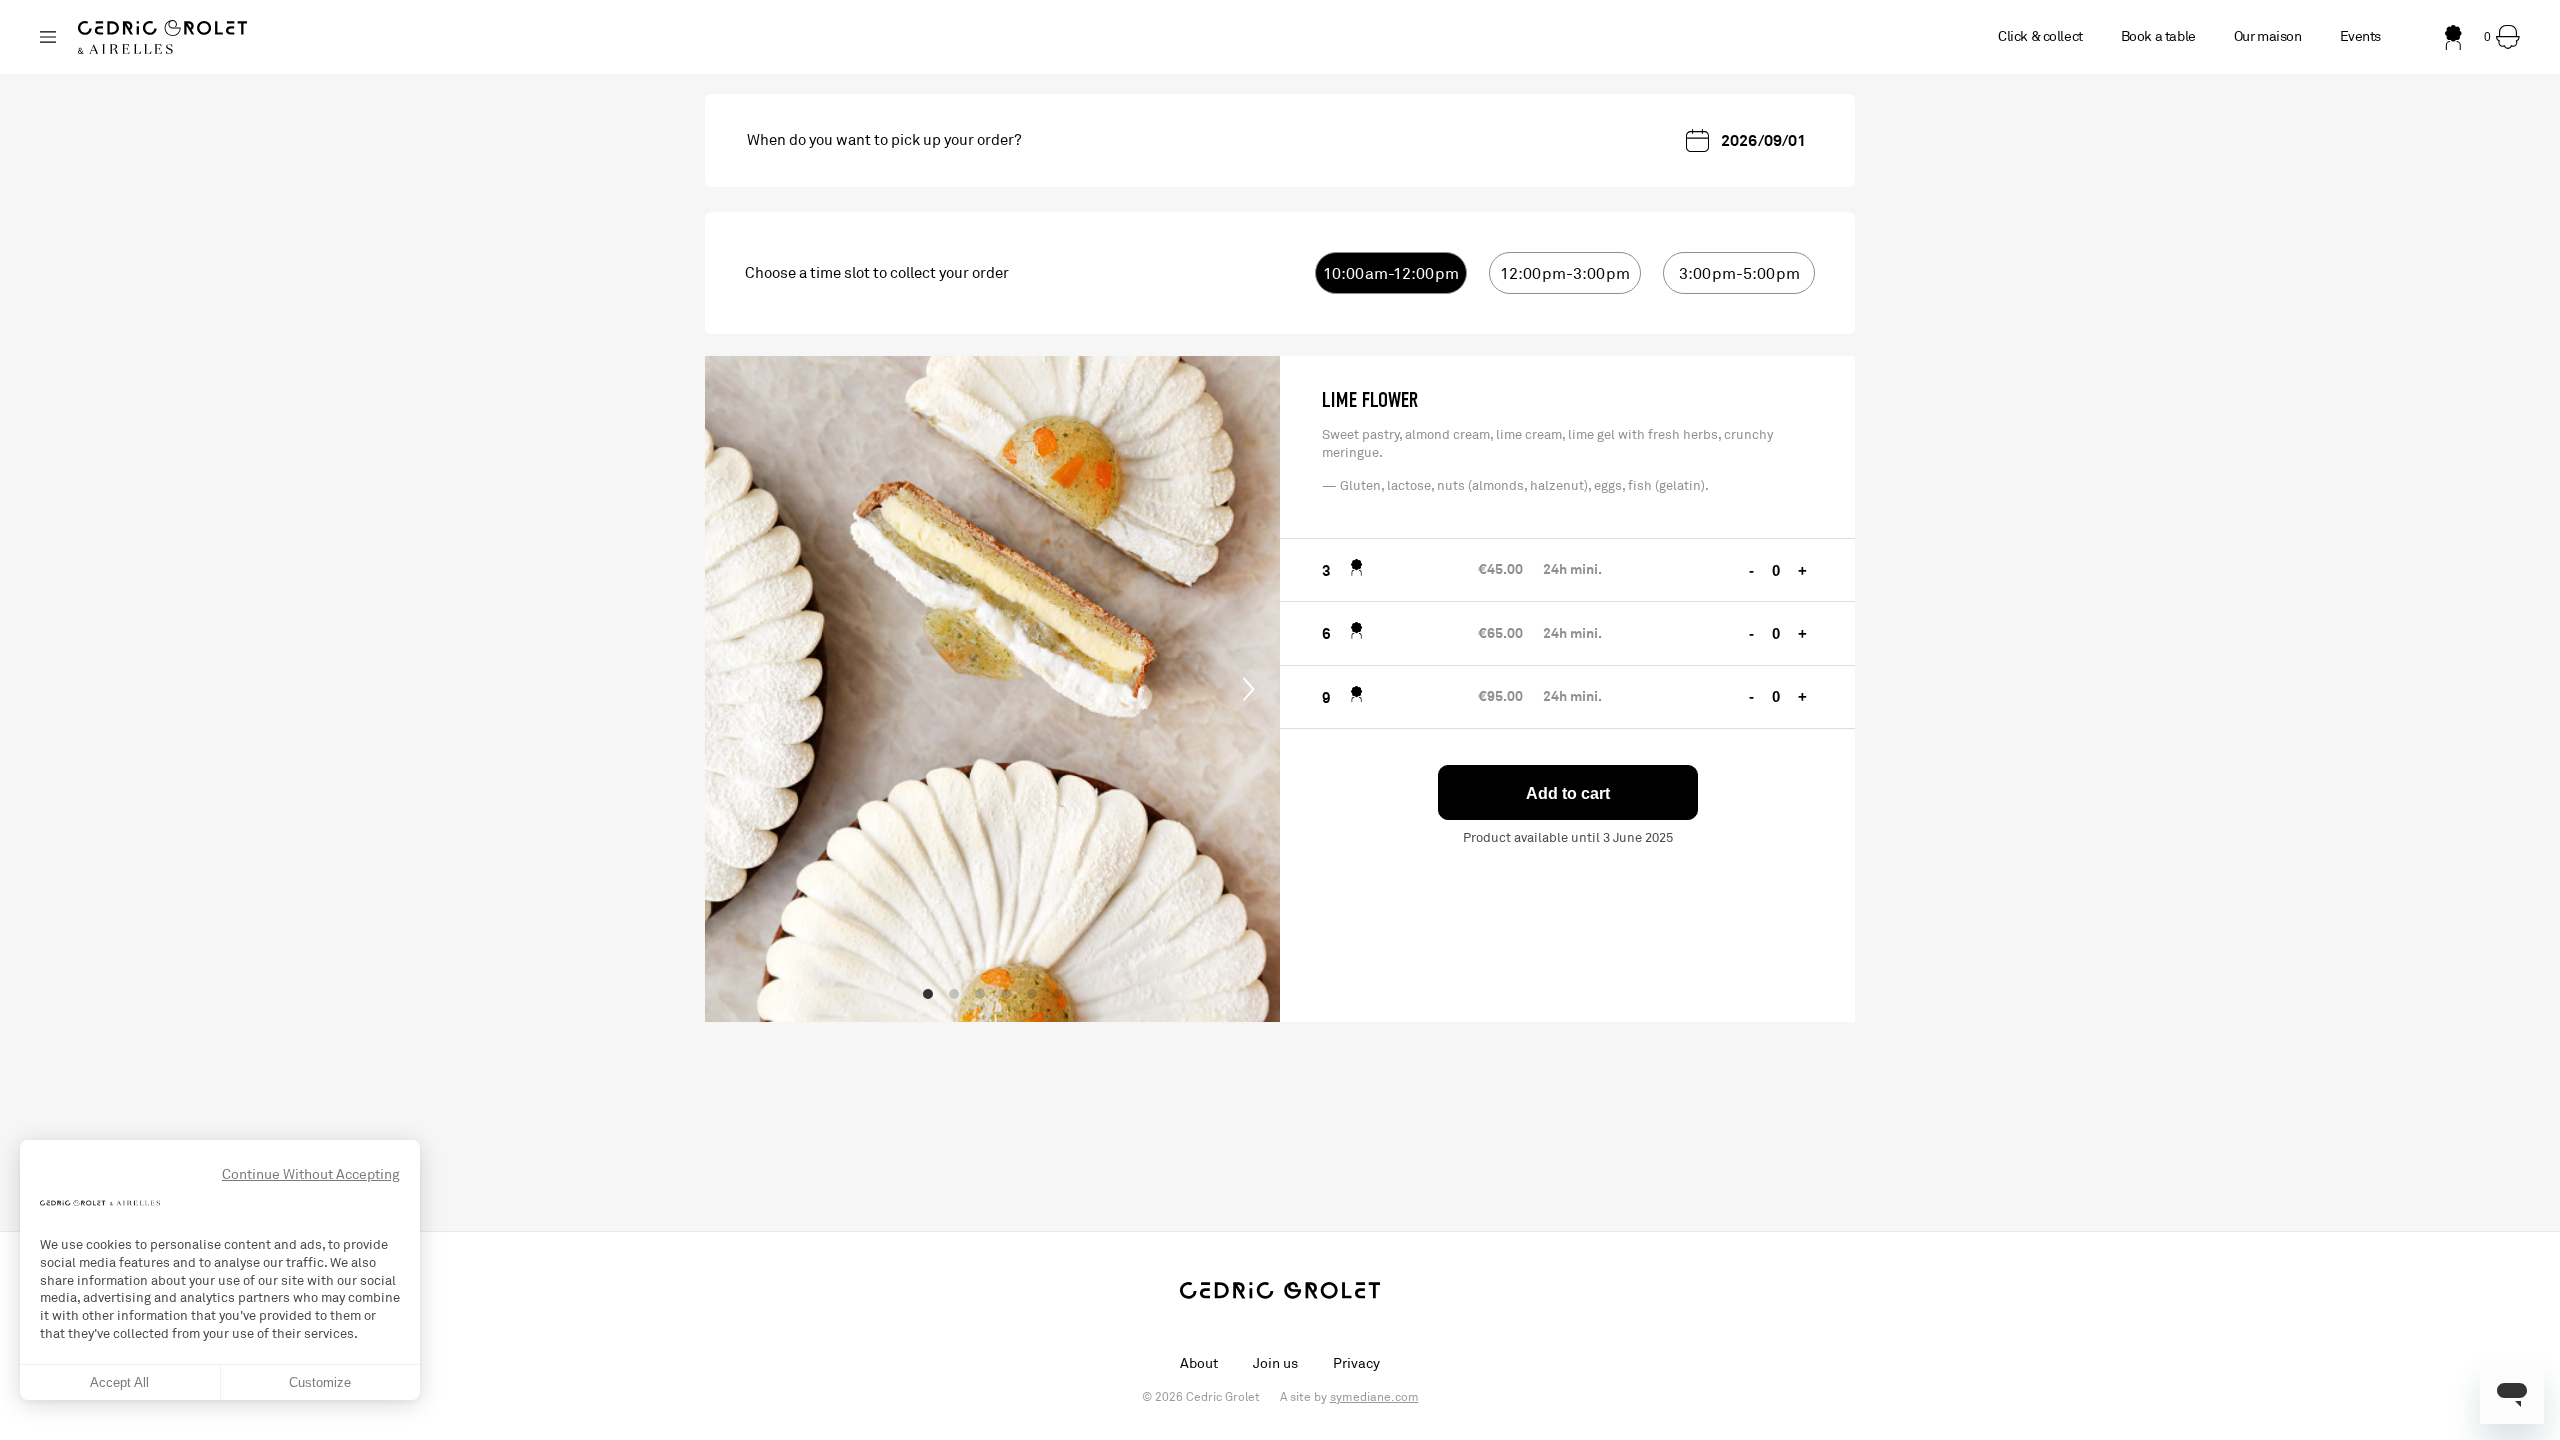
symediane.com (1374, 1397)
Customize (320, 1382)
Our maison (2268, 36)
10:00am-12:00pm (1391, 274)
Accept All (119, 1382)
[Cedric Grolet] (162, 37)
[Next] (1248, 689)
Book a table (2158, 36)
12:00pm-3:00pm (1565, 274)
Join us (1275, 1363)
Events (2360, 36)
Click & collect (2040, 36)
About (1199, 1363)
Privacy (1356, 1363)
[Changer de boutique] (48, 37)
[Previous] (737, 689)
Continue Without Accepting (311, 1174)
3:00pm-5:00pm (1739, 274)
